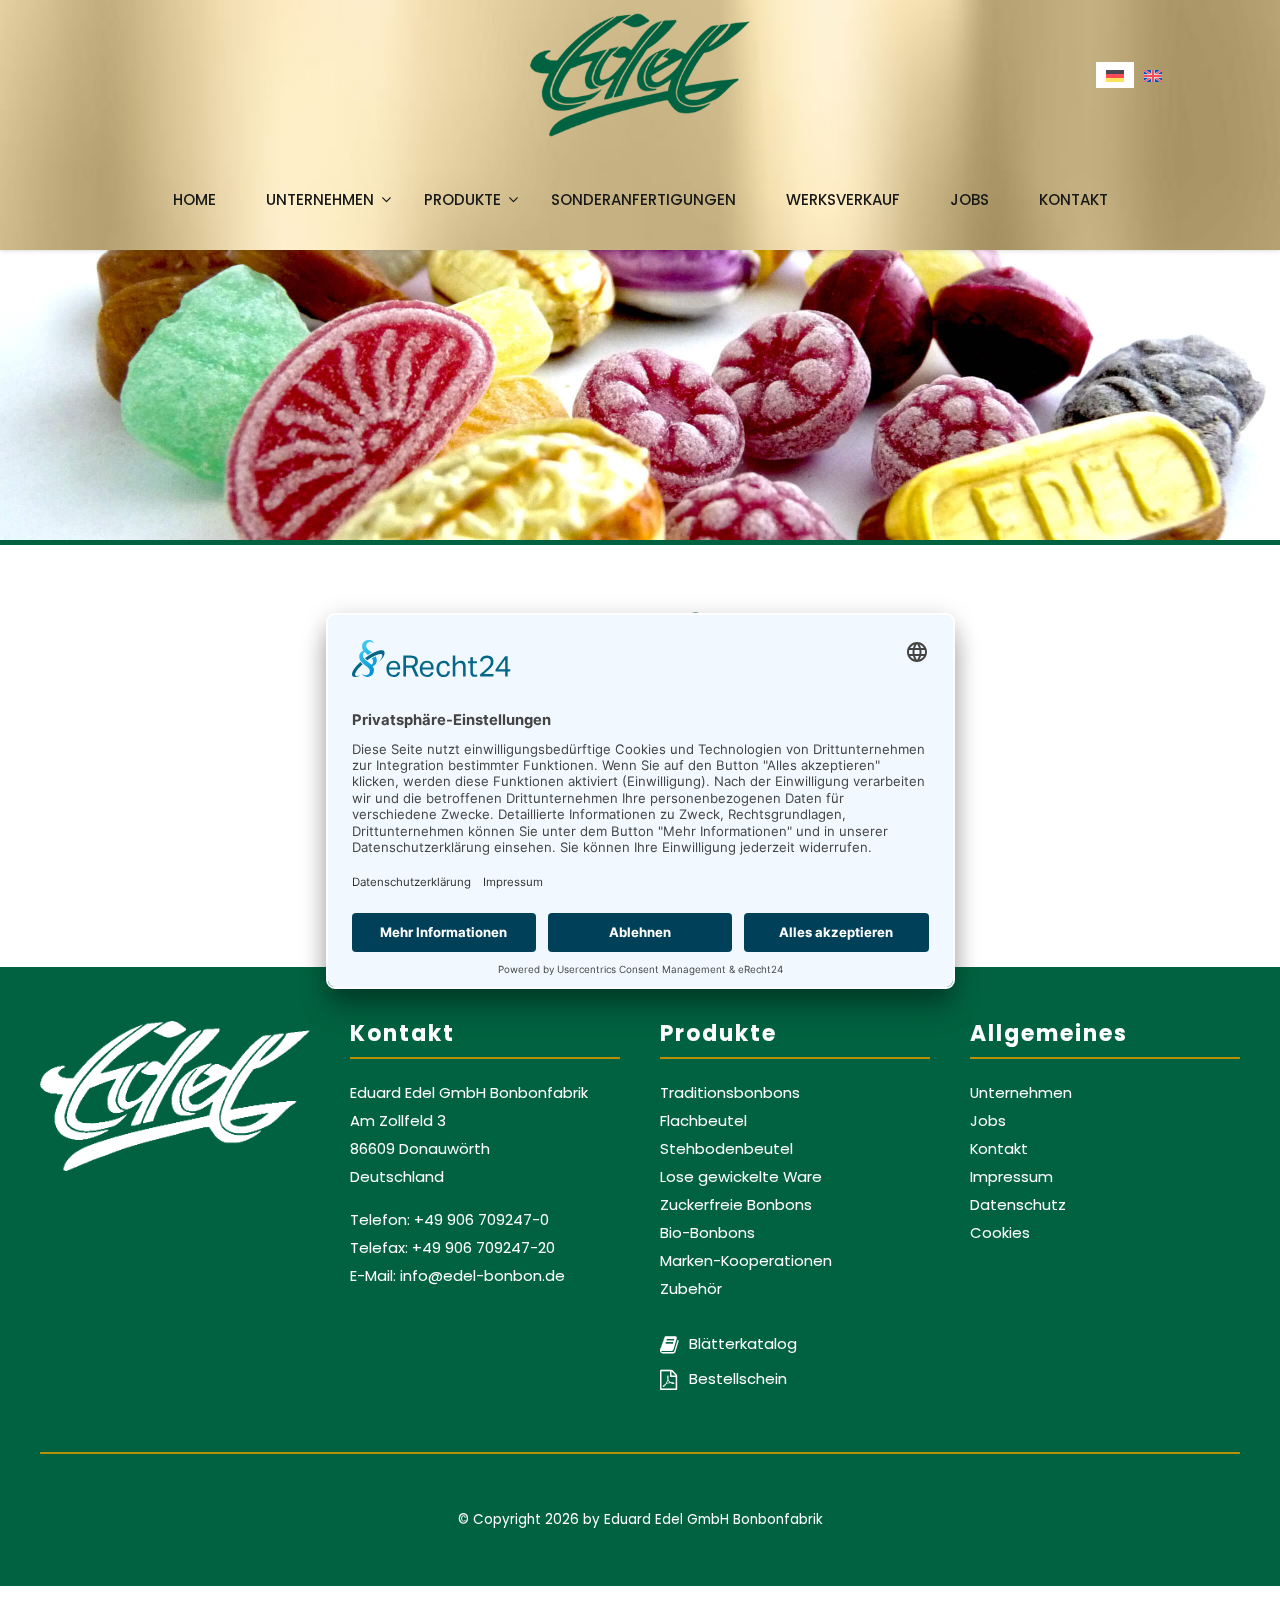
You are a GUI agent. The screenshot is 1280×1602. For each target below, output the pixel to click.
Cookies (1000, 1232)
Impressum (1011, 1176)
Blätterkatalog (741, 1343)
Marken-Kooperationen (746, 1260)
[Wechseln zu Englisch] (1153, 75)
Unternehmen (320, 199)
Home (194, 199)
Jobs (969, 199)
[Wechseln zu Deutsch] (1115, 75)
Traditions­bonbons (730, 1092)
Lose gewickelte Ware (741, 1176)
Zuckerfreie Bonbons (736, 1204)
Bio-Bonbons (707, 1232)
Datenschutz (1018, 1204)
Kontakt (1073, 199)
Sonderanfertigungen (643, 199)
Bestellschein (736, 1378)
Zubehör (691, 1288)
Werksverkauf (843, 199)
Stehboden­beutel (726, 1148)
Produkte (462, 199)
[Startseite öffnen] (640, 75)
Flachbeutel (703, 1120)
